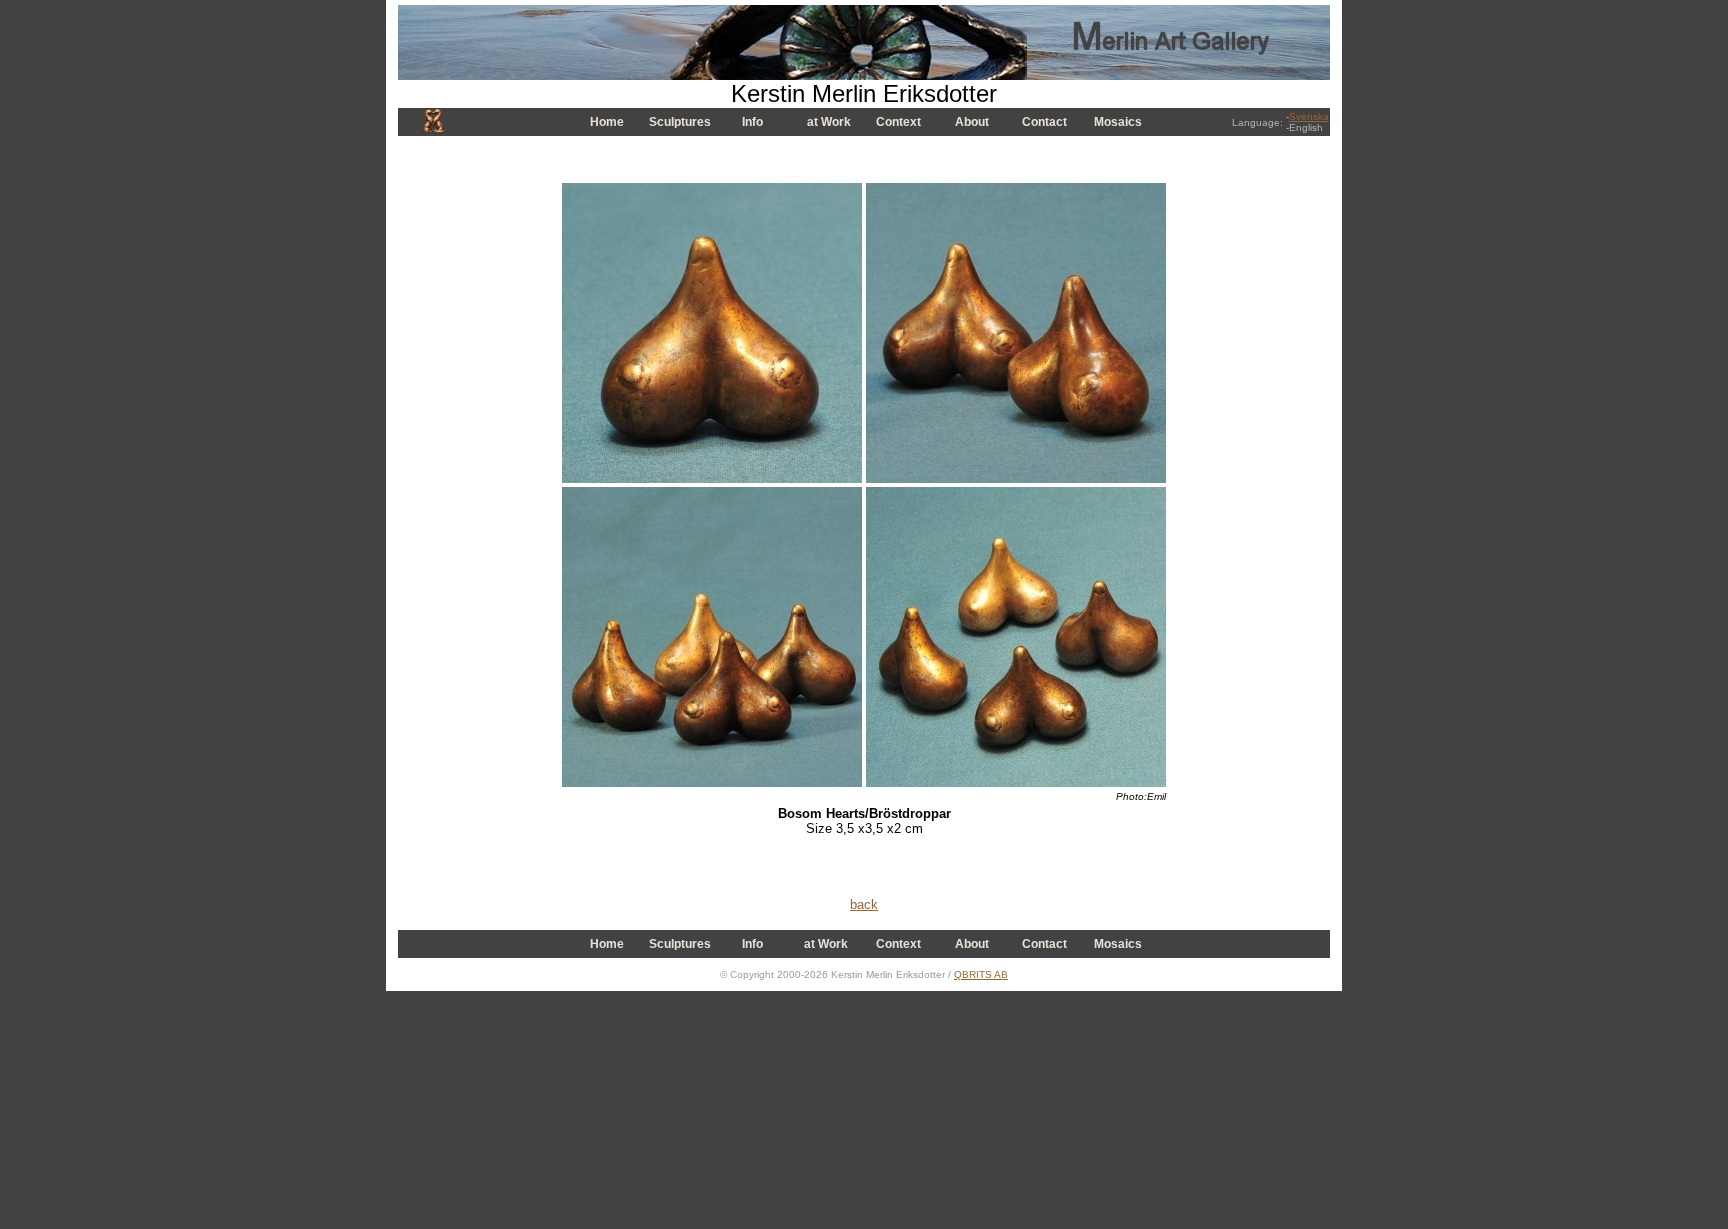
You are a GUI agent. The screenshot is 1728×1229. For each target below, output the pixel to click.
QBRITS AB (981, 974)
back (864, 904)
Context (898, 122)
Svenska (1309, 116)
